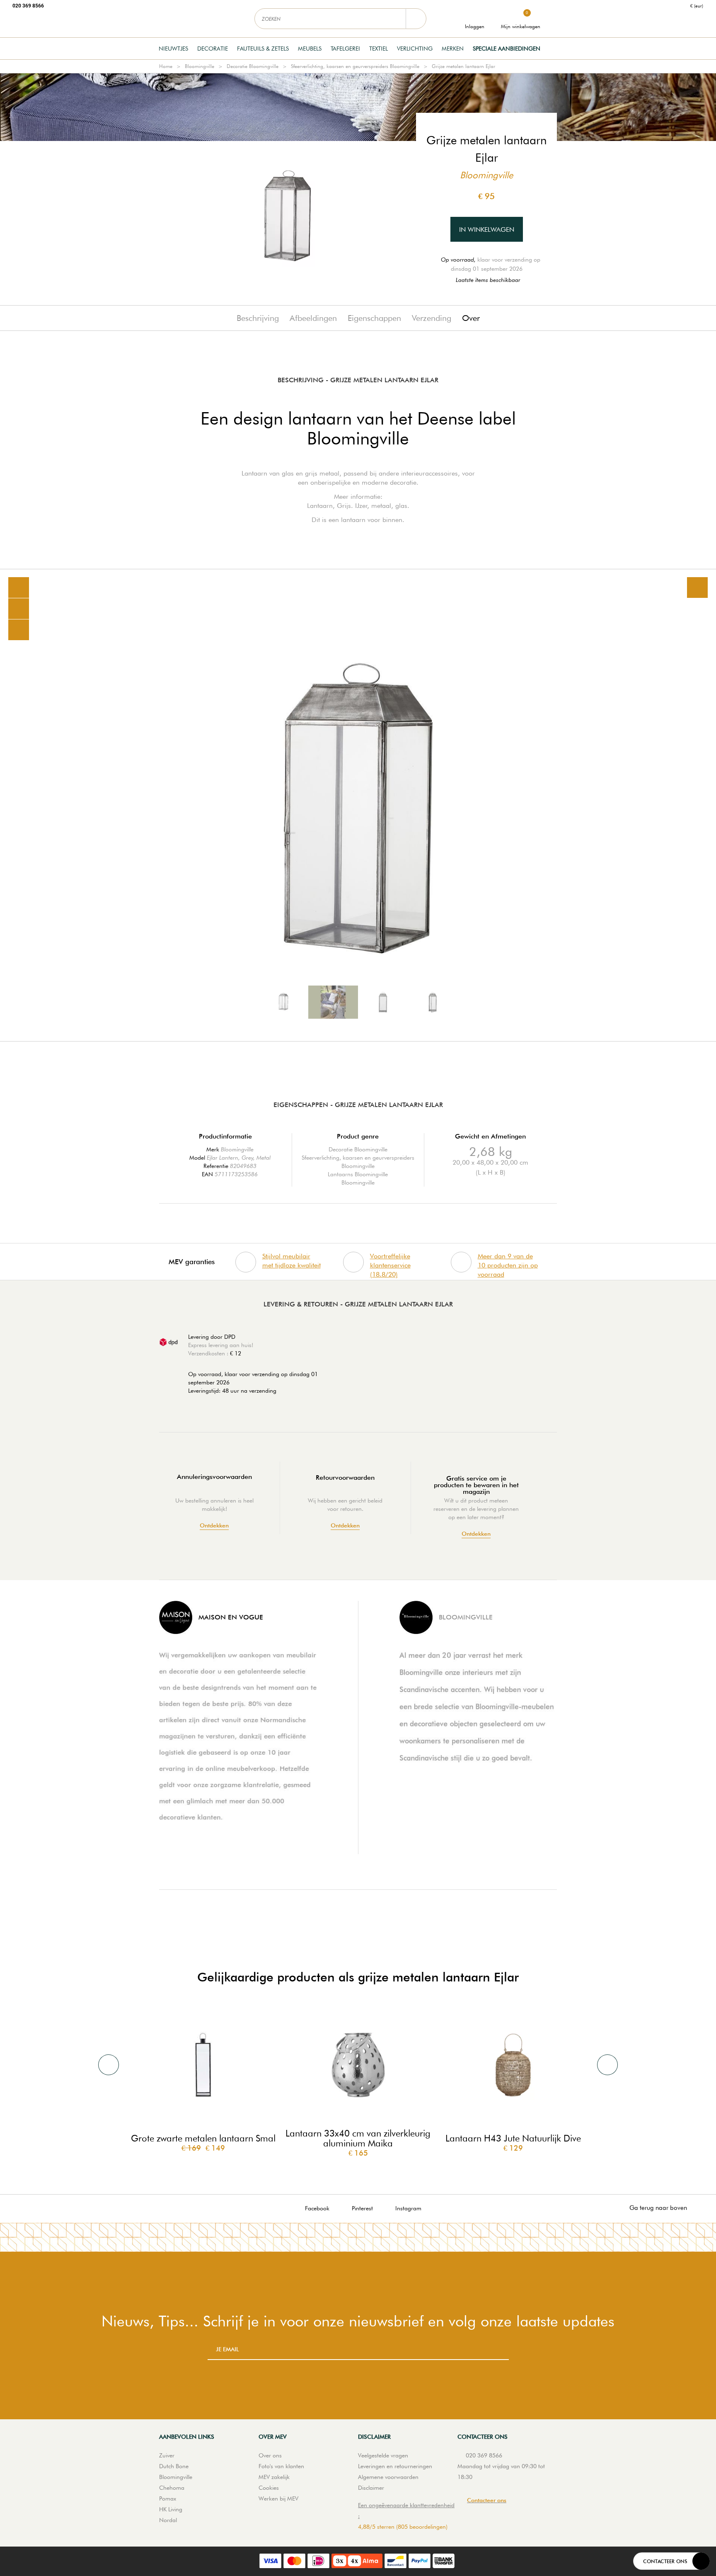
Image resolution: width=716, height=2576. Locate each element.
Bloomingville (200, 66)
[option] (358, 805)
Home (166, 66)
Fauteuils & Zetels (263, 49)
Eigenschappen (374, 318)
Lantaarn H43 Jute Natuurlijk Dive (513, 2138)
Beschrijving (258, 318)
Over (471, 318)
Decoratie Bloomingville (253, 66)
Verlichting (415, 49)
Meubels (310, 49)
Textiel (379, 49)
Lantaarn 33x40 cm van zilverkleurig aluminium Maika (358, 2138)
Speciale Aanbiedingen (507, 49)
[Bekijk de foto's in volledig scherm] (697, 588)
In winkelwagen (487, 229)
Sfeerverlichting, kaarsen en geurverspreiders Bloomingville (355, 66)
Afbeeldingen (313, 318)
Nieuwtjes (173, 49)
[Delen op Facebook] (19, 609)
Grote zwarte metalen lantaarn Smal (203, 2138)
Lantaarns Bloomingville (358, 1174)
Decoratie (213, 49)
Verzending (432, 318)
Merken (453, 49)
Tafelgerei (345, 49)
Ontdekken (214, 1526)
